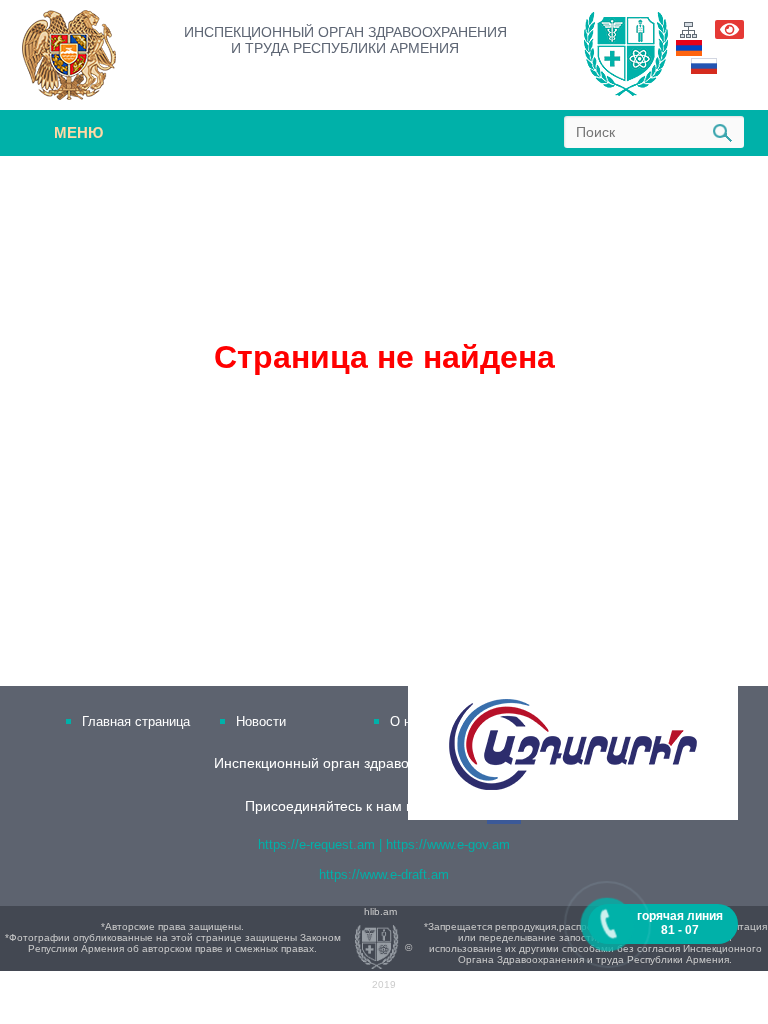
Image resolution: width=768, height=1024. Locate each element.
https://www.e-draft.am (384, 874)
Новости (261, 721)
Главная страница (136, 721)
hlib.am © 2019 (388, 948)
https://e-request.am (316, 844)
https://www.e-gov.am (448, 844)
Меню (78, 132)
